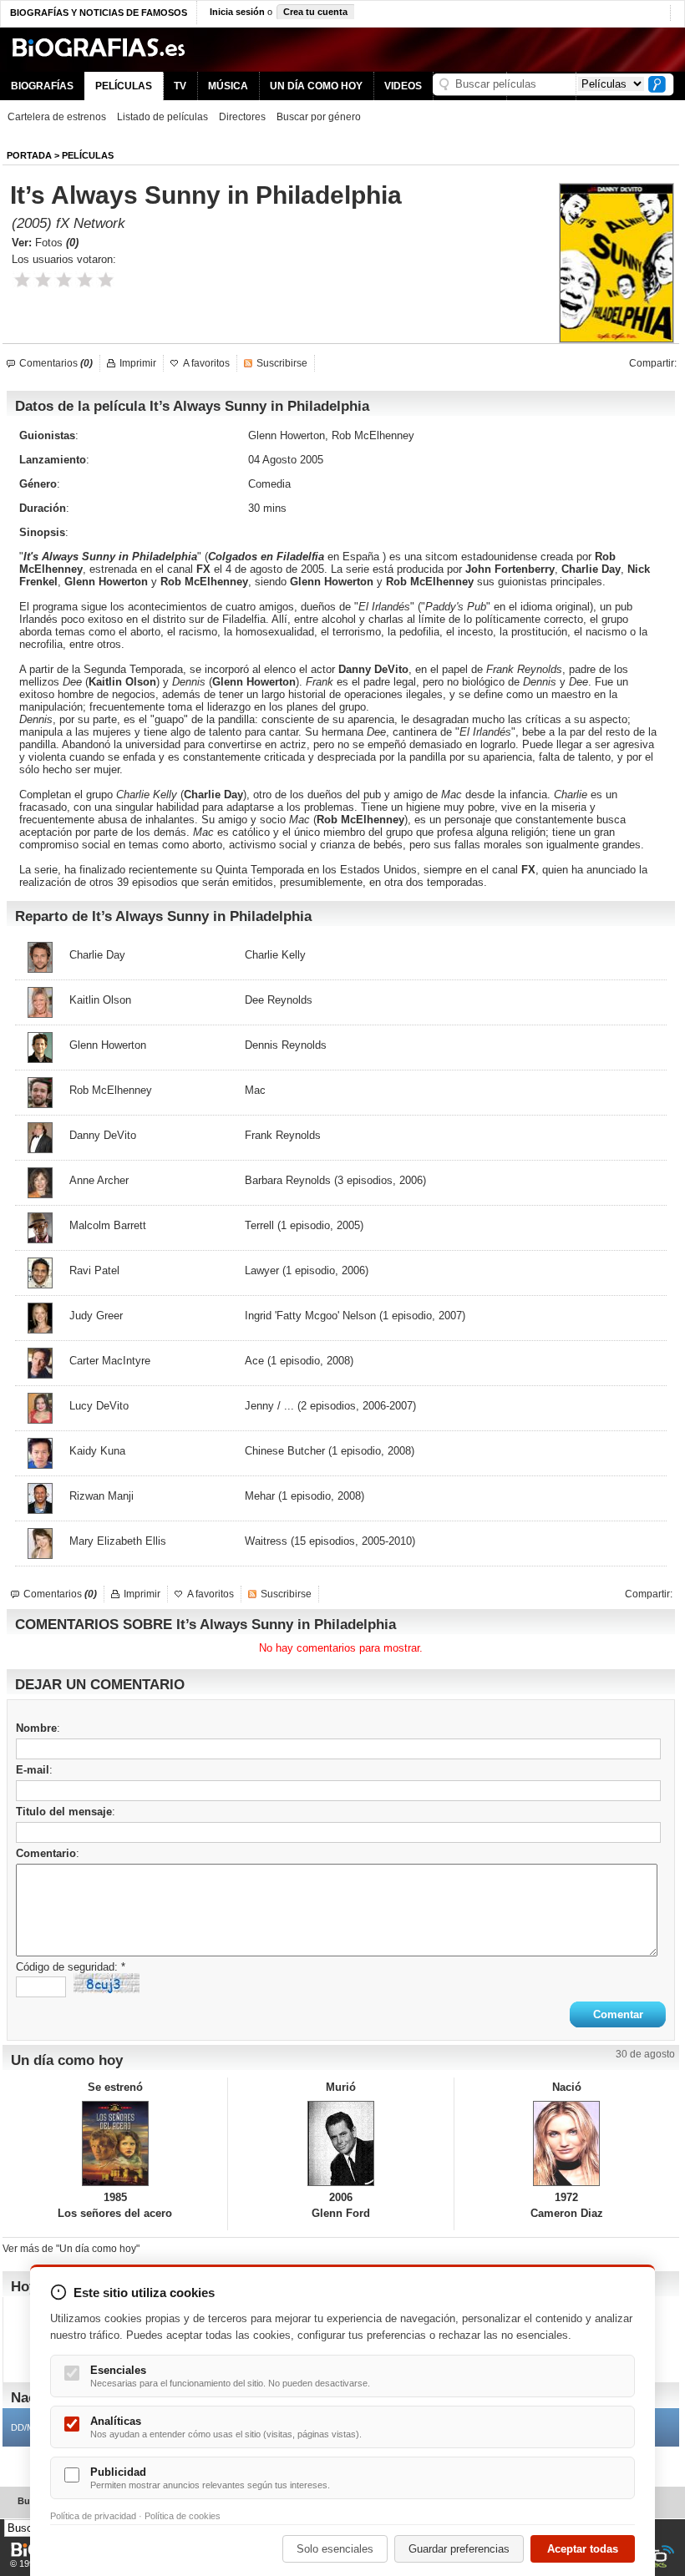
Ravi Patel (94, 1270)
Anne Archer (99, 1180)
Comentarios (56, 363)
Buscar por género (319, 117)
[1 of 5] (22, 280)
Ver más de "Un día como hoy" (71, 2249)
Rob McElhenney (360, 820)
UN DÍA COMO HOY (316, 86)
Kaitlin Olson (122, 682)
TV (180, 86)
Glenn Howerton (106, 582)
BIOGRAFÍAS (42, 86)
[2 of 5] (43, 280)
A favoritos (206, 363)
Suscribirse (282, 363)
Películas (88, 155)
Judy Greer (96, 1316)
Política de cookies (183, 2516)
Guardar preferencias (459, 2549)
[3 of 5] (64, 280)
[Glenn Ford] (340, 2143)
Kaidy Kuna (97, 1451)
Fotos (57, 243)
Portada (29, 155)
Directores (242, 117)
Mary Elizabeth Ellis (118, 1541)
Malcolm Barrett (108, 1225)
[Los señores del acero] (115, 2143)
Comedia (269, 484)
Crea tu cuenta (315, 12)
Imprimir (138, 363)
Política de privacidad (93, 2516)
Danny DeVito (373, 669)
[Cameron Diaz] (567, 2143)
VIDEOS (403, 86)
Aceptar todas (583, 2549)
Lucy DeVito (99, 1406)
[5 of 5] (106, 280)
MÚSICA (228, 86)
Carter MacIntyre (110, 1361)
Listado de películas (162, 117)
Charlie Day (213, 795)
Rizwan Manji (101, 1496)
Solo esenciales (335, 2549)
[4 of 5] (85, 280)
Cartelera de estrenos (57, 117)
